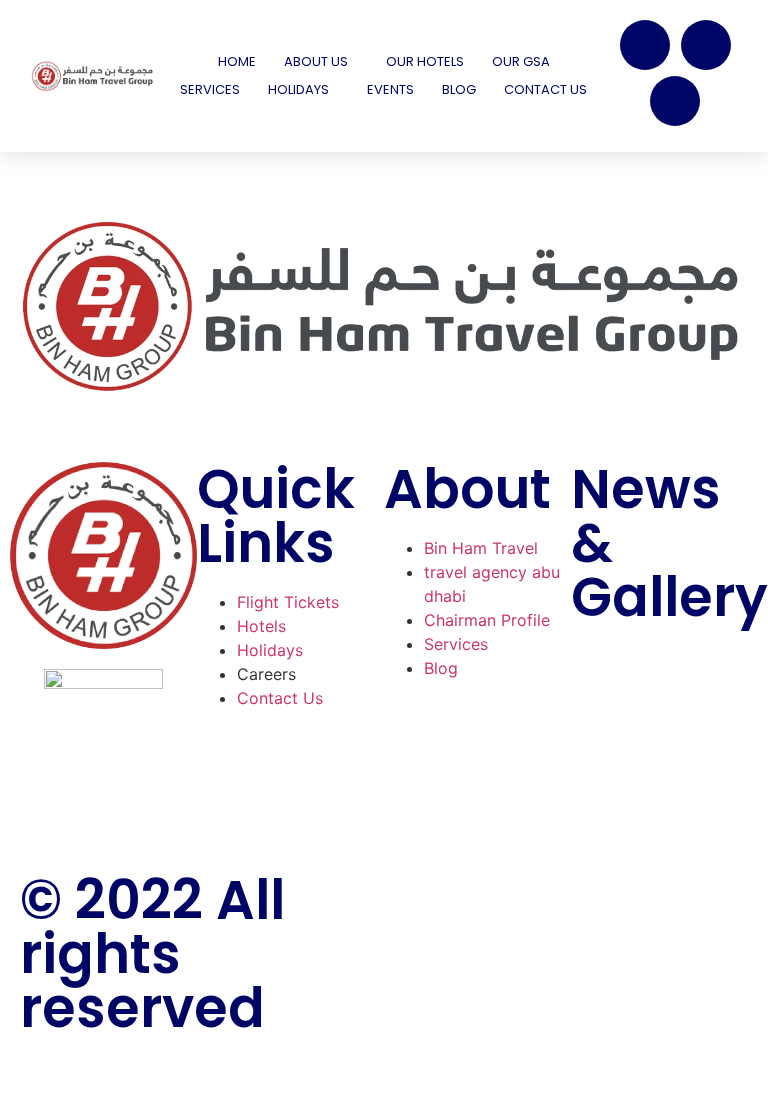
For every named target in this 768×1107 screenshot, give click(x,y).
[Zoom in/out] (16, 1073)
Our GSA (521, 61)
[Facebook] (645, 45)
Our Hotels (425, 61)
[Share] (90, 1073)
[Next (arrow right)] (53, 1099)
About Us (316, 61)
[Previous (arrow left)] (16, 1099)
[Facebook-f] (419, 898)
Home (237, 61)
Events (390, 89)
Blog (459, 89)
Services (210, 89)
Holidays (298, 89)
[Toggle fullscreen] (53, 1073)
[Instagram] (706, 45)
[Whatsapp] (675, 101)
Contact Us (545, 89)
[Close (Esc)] (127, 1073)
